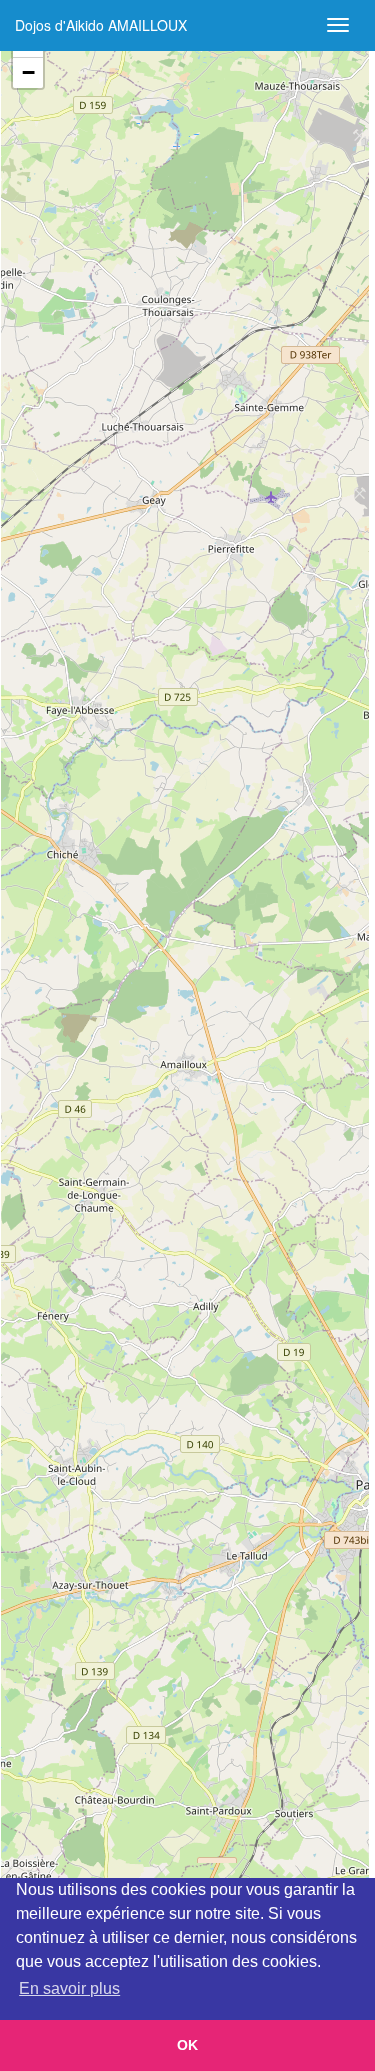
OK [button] (187, 2045)
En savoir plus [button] (69, 1988)
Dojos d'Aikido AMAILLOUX (101, 25)
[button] (28, 73)
